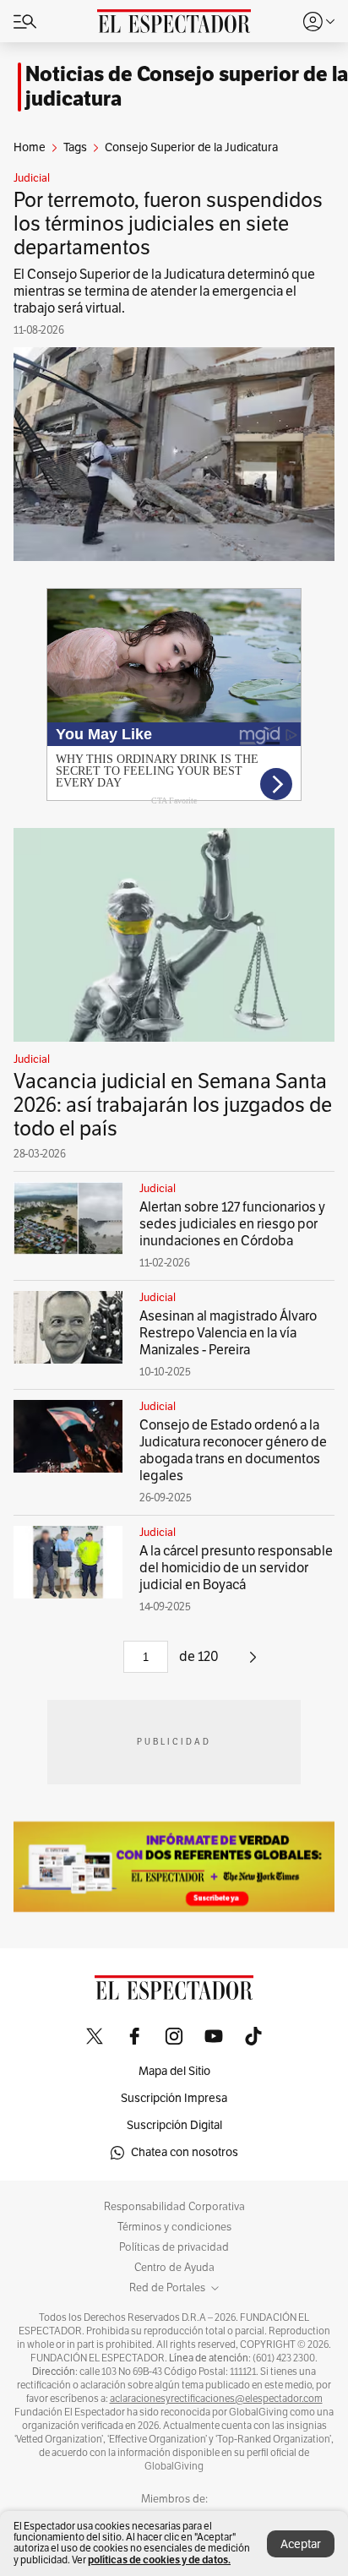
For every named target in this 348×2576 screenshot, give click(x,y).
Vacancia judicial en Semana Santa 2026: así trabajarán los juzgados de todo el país (173, 1105)
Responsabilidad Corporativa (174, 2207)
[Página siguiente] (253, 1664)
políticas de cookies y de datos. (159, 2560)
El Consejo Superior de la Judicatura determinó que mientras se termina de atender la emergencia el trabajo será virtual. (164, 291)
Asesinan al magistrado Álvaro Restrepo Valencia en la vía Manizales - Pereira (228, 1333)
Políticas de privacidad (174, 2247)
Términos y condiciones (174, 2227)
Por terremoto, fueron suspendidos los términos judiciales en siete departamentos (168, 224)
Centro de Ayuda (174, 2268)
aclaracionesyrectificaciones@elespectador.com (216, 2399)
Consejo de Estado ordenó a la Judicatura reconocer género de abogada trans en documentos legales (233, 1451)
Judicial (32, 178)
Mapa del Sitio (174, 2071)
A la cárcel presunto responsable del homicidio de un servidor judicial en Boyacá (236, 1568)
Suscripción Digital (174, 2125)
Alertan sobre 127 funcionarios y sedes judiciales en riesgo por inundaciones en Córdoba (232, 1224)
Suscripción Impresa (174, 2098)
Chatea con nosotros (185, 2152)
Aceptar (301, 2544)
